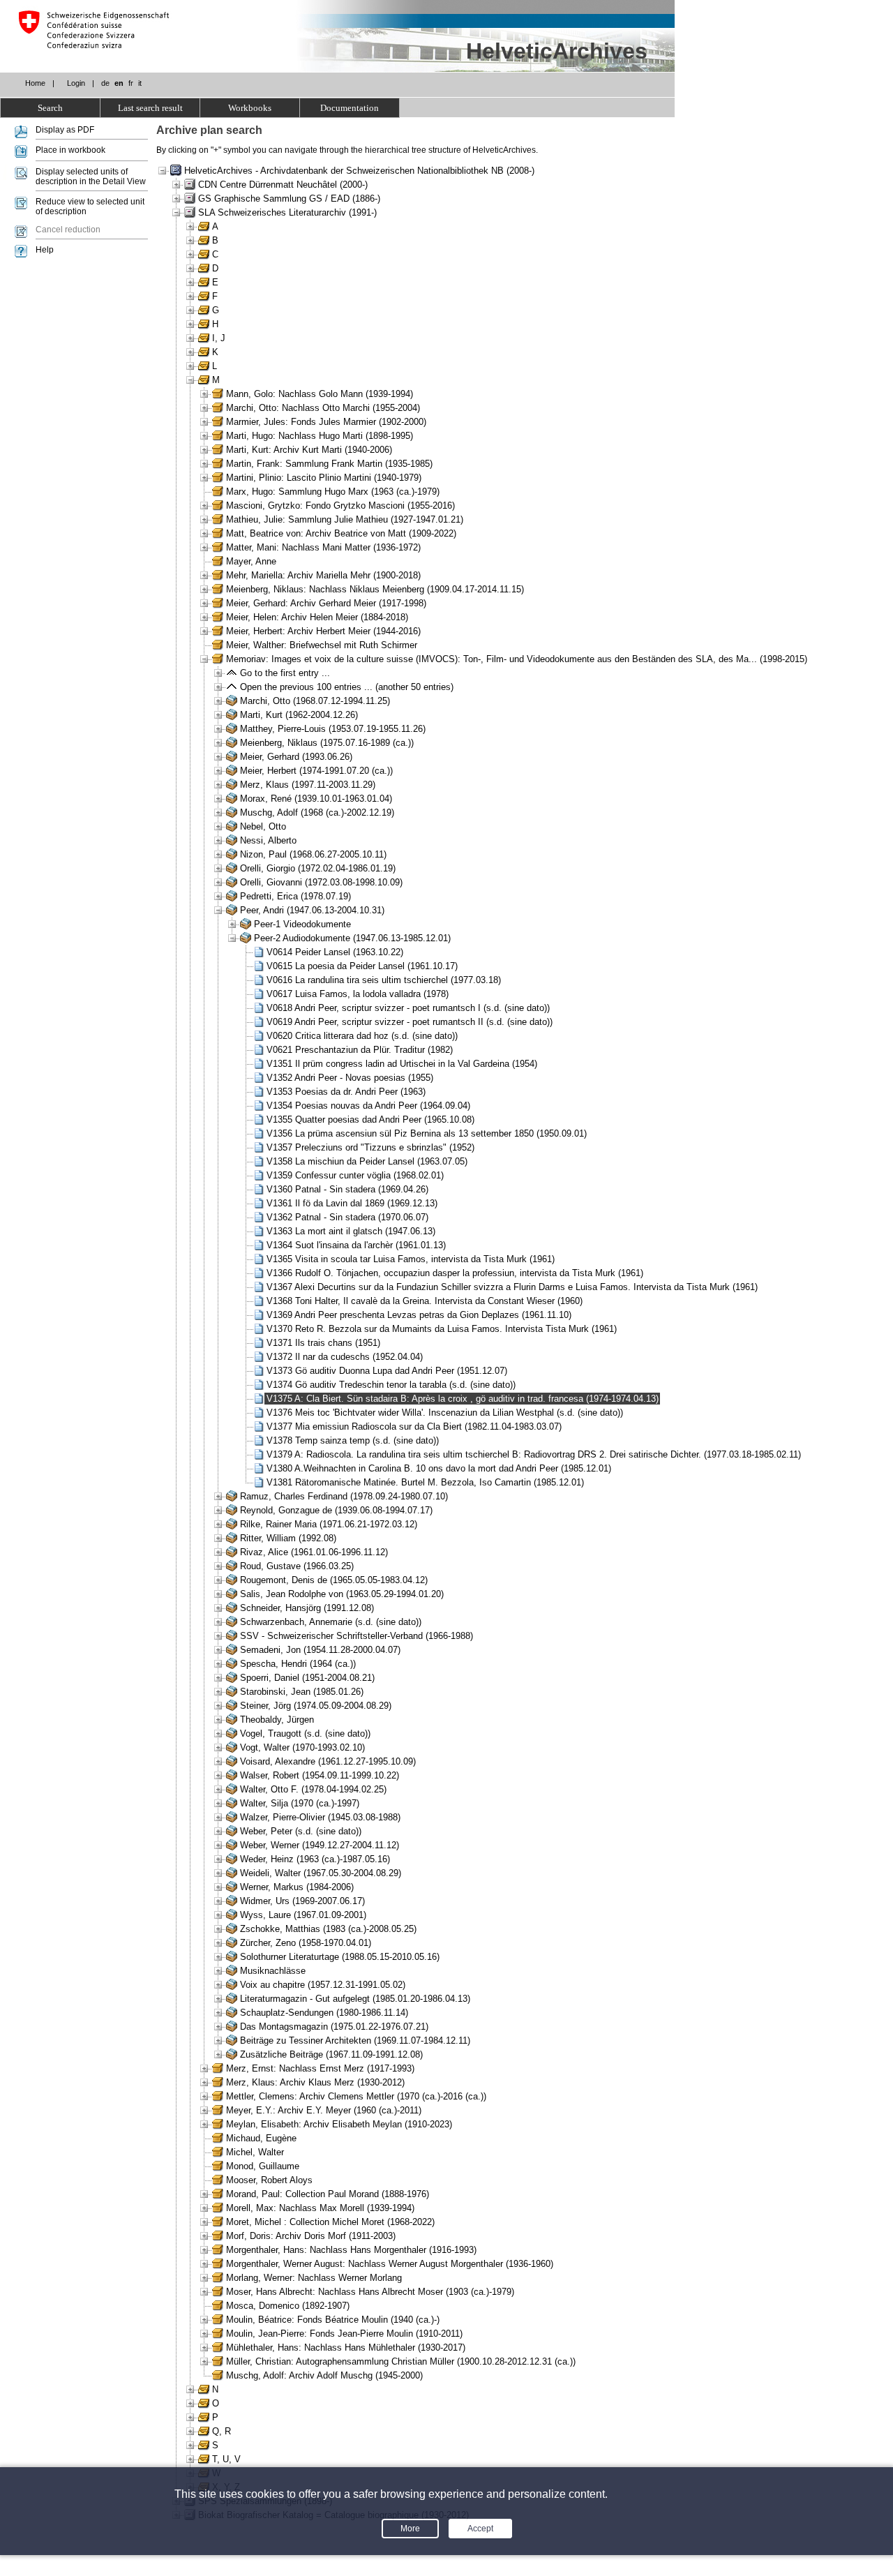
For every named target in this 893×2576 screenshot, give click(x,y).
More (410, 2529)
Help (45, 250)
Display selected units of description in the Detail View (91, 177)
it (140, 83)
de (105, 83)
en (119, 83)
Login (76, 83)
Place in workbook (70, 150)
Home (35, 83)
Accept (480, 2529)
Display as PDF (65, 130)
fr (131, 83)
